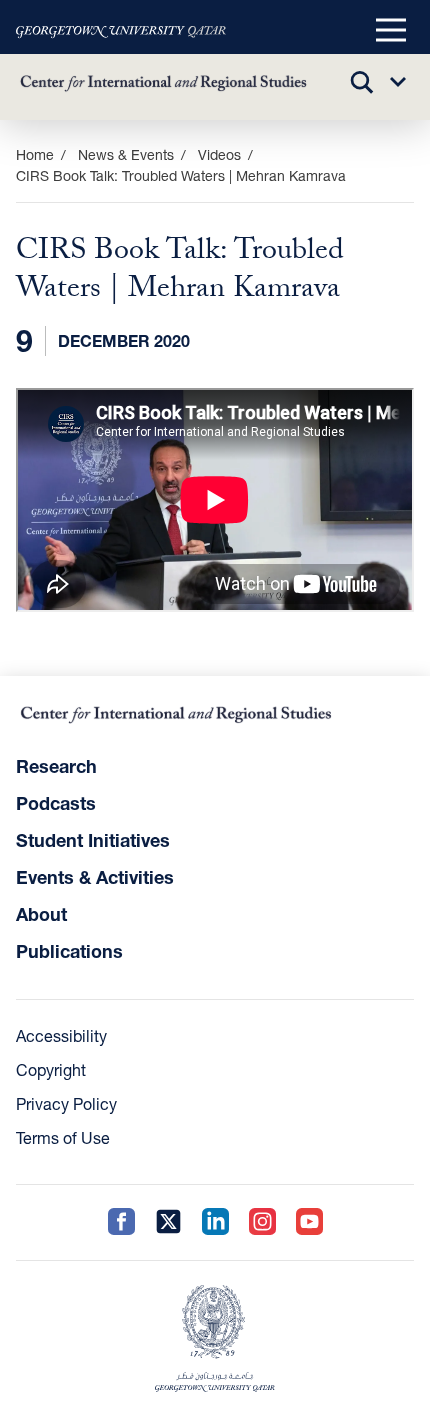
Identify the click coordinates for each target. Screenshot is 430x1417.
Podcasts (56, 803)
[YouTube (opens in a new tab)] (309, 1222)
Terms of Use (63, 1137)
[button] (391, 31)
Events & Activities (95, 877)
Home (35, 154)
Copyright (51, 1069)
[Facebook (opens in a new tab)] (121, 1222)
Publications (69, 951)
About (41, 914)
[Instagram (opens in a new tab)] (262, 1222)
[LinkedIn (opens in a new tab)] (215, 1222)
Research (56, 766)
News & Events (126, 154)
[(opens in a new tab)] (121, 31)
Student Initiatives (93, 840)
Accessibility (61, 1035)
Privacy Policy (66, 1103)
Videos (219, 154)
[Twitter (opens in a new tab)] (168, 1222)
